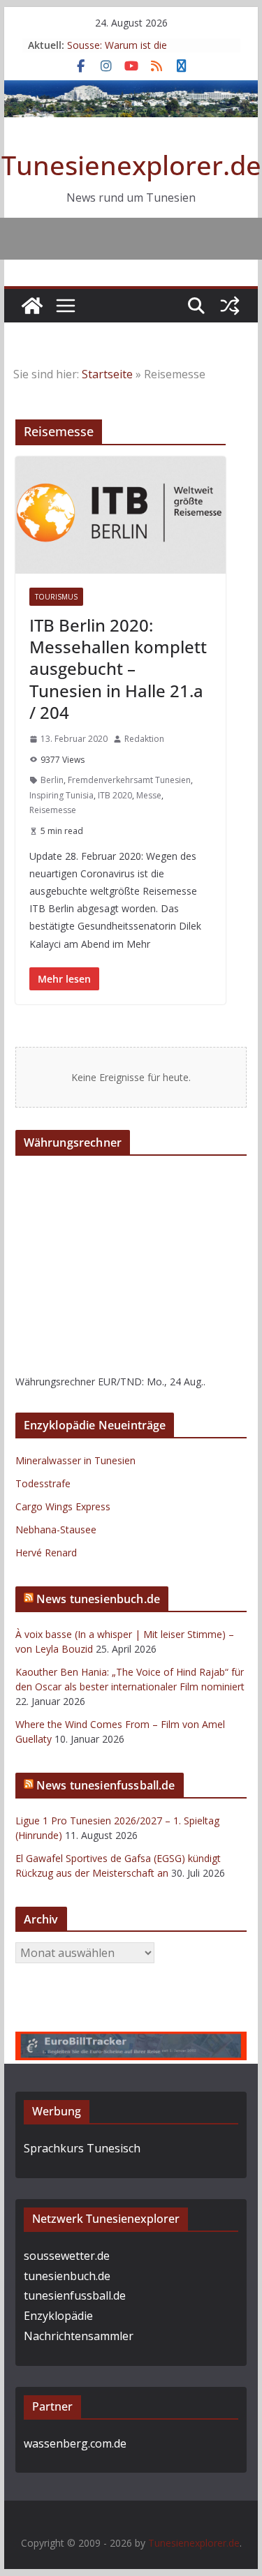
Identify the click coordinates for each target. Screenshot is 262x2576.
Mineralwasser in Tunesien (75, 1460)
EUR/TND (120, 1382)
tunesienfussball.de (75, 2295)
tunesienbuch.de (67, 2276)
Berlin (52, 780)
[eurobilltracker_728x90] (131, 2041)
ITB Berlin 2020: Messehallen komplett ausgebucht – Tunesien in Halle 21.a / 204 (118, 669)
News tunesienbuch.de (98, 1599)
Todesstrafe (43, 1483)
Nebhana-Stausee (56, 1529)
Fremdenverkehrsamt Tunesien (129, 780)
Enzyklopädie (58, 2316)
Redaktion (144, 739)
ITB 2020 (115, 795)
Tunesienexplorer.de (131, 165)
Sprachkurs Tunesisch (82, 2148)
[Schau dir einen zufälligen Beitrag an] (230, 306)
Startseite (107, 374)
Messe (149, 795)
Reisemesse (53, 810)
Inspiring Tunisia (61, 795)
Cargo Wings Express (63, 1506)
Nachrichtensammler (79, 2336)
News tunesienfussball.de (106, 1785)
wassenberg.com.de (75, 2443)
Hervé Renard (46, 1553)
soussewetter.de (67, 2256)
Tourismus (56, 597)
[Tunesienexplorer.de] (32, 306)
